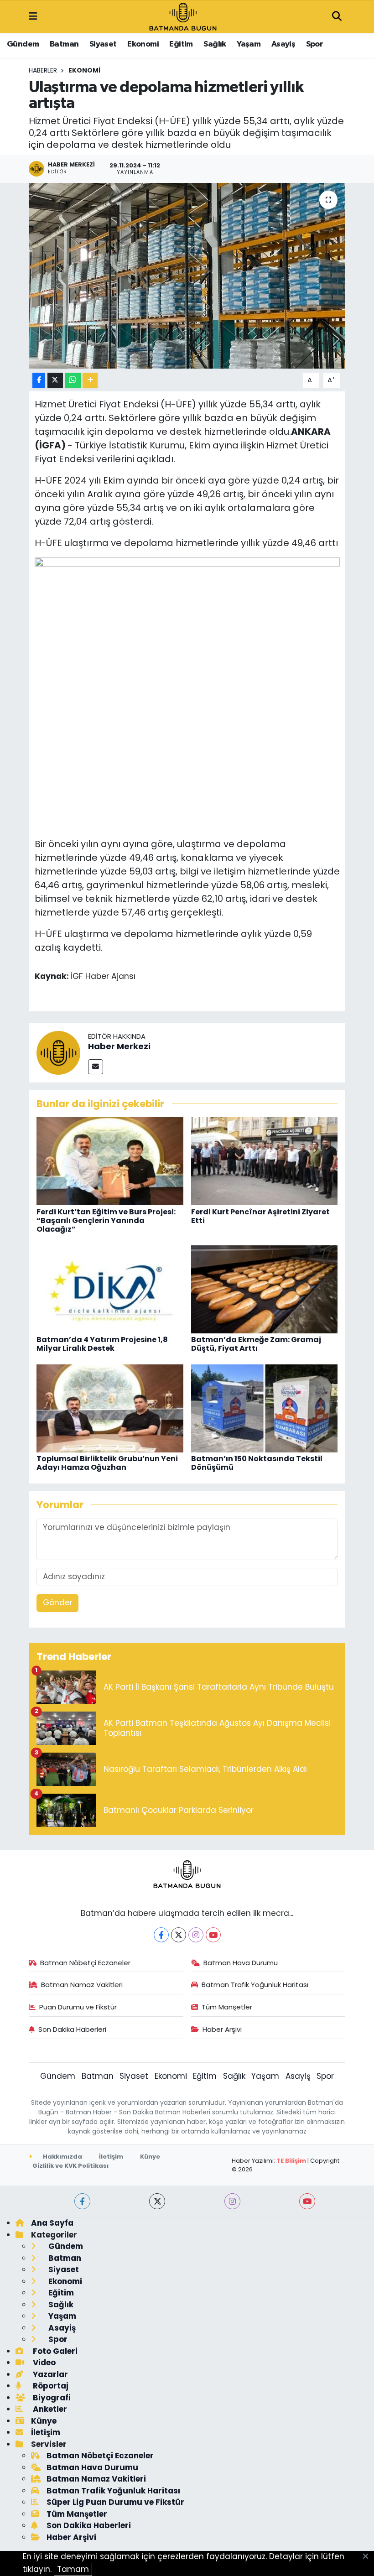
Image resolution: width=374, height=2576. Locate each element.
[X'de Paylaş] (55, 380)
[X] (179, 1935)
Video (43, 2363)
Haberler (43, 70)
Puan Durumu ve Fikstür (78, 2007)
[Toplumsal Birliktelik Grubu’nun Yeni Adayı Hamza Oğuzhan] (110, 1408)
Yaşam (249, 44)
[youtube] (307, 2201)
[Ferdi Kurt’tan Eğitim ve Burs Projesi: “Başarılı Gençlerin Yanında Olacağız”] (110, 1161)
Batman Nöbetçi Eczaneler (85, 1963)
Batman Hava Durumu (241, 1963)
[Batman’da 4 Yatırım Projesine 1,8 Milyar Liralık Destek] (110, 1289)
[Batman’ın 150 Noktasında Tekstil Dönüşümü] (265, 1408)
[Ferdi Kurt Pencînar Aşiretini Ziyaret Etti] (265, 1161)
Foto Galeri (54, 2351)
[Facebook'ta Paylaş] (39, 380)
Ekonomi (143, 44)
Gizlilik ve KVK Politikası (70, 2166)
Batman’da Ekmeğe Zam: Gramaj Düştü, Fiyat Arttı (256, 1344)
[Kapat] (368, 2557)
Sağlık (215, 44)
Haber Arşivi (222, 2029)
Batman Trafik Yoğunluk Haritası (255, 1985)
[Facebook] (161, 1935)
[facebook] (82, 2201)
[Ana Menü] (33, 16)
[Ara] (337, 17)
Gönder (58, 1603)
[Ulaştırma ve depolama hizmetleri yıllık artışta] (187, 276)
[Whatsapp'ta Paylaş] (73, 380)
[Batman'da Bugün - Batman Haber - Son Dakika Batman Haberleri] (183, 16)
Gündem (23, 44)
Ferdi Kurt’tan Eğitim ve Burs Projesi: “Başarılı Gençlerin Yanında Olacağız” (106, 1220)
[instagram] (232, 2201)
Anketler (49, 2409)
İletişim (111, 2157)
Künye (150, 2157)
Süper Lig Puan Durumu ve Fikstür (115, 2502)
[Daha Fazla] (90, 380)
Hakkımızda (62, 2157)
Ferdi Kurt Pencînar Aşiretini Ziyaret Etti (260, 1216)
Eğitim (181, 44)
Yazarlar (49, 2374)
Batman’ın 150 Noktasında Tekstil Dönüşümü (257, 1463)
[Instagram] (196, 1935)
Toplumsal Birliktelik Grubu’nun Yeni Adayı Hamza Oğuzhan (107, 1463)
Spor (315, 44)
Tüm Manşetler (227, 2007)
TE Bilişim (291, 2161)
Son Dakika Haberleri (72, 2029)
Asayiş (283, 44)
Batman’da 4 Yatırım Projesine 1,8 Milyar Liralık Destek (102, 1344)
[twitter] (157, 2201)
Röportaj (50, 2386)
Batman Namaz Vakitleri (82, 1985)
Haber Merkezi (119, 1046)
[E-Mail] (96, 1067)
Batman (64, 44)
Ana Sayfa (52, 2223)
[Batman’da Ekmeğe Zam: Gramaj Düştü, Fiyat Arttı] (265, 1289)
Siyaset (103, 44)
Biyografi (51, 2398)
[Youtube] (213, 1935)
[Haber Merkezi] (58, 1052)
